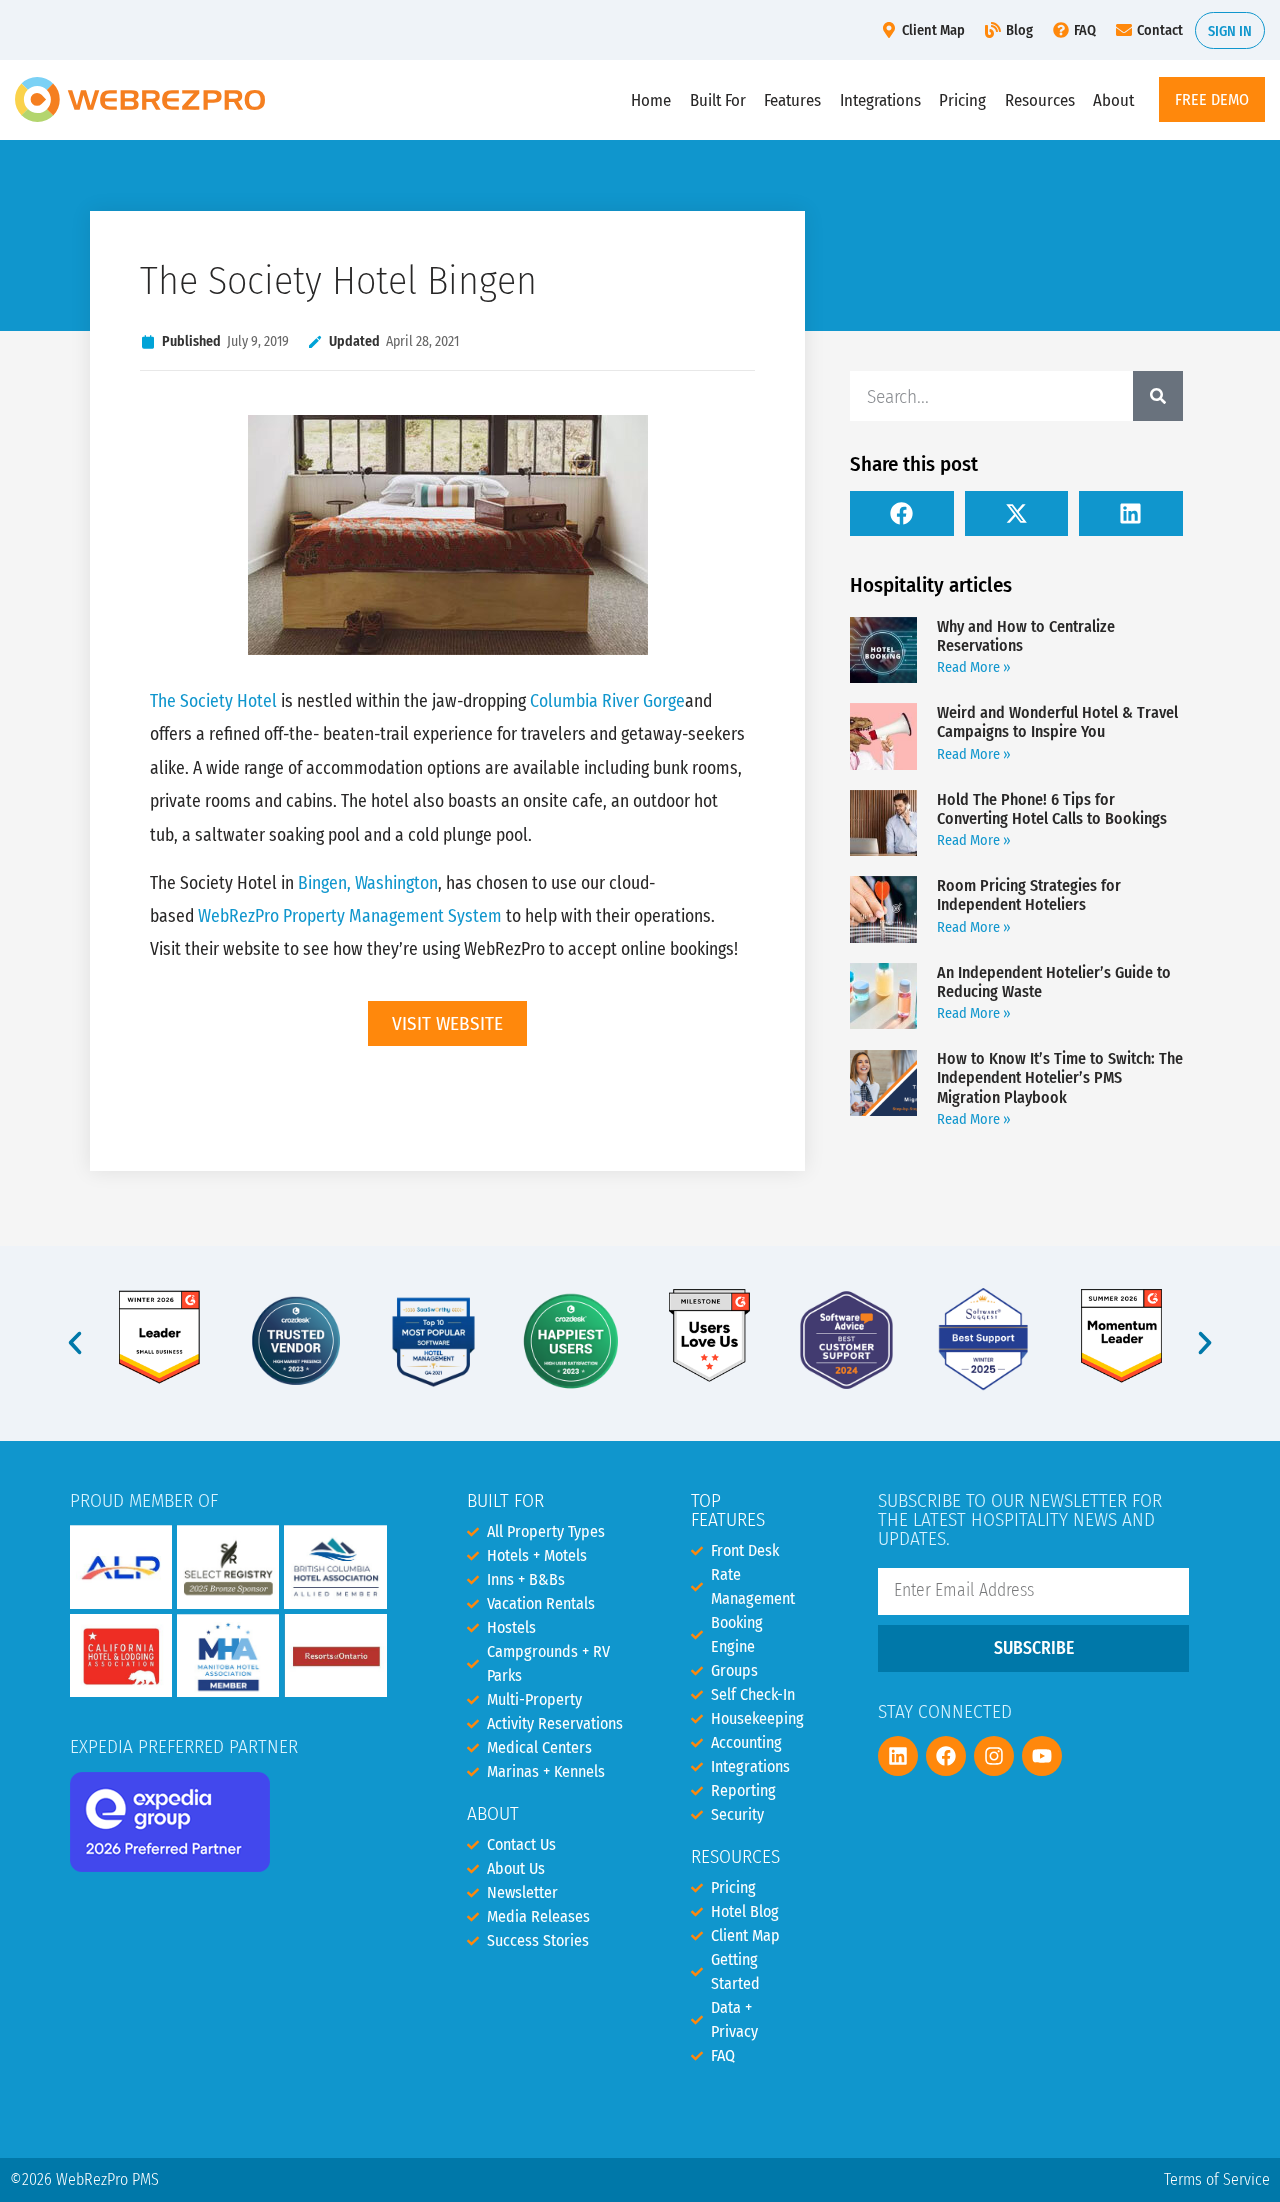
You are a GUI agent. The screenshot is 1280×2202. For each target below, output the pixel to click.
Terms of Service (1217, 2179)
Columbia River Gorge (607, 701)
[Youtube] (1042, 1756)
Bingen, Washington (368, 883)
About (1113, 100)
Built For (718, 100)
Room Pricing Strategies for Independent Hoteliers (1029, 895)
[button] (902, 513)
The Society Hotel (213, 701)
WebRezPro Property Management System (350, 916)
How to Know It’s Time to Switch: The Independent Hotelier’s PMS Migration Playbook (1060, 1077)
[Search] (1158, 396)
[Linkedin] (898, 1756)
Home (651, 100)
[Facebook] (946, 1756)
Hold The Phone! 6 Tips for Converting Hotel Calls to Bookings (1052, 809)
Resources (1040, 100)
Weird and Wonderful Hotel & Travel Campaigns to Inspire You (1057, 722)
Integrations (880, 100)
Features (792, 100)
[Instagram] (994, 1756)
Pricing (962, 100)
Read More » (974, 667)
